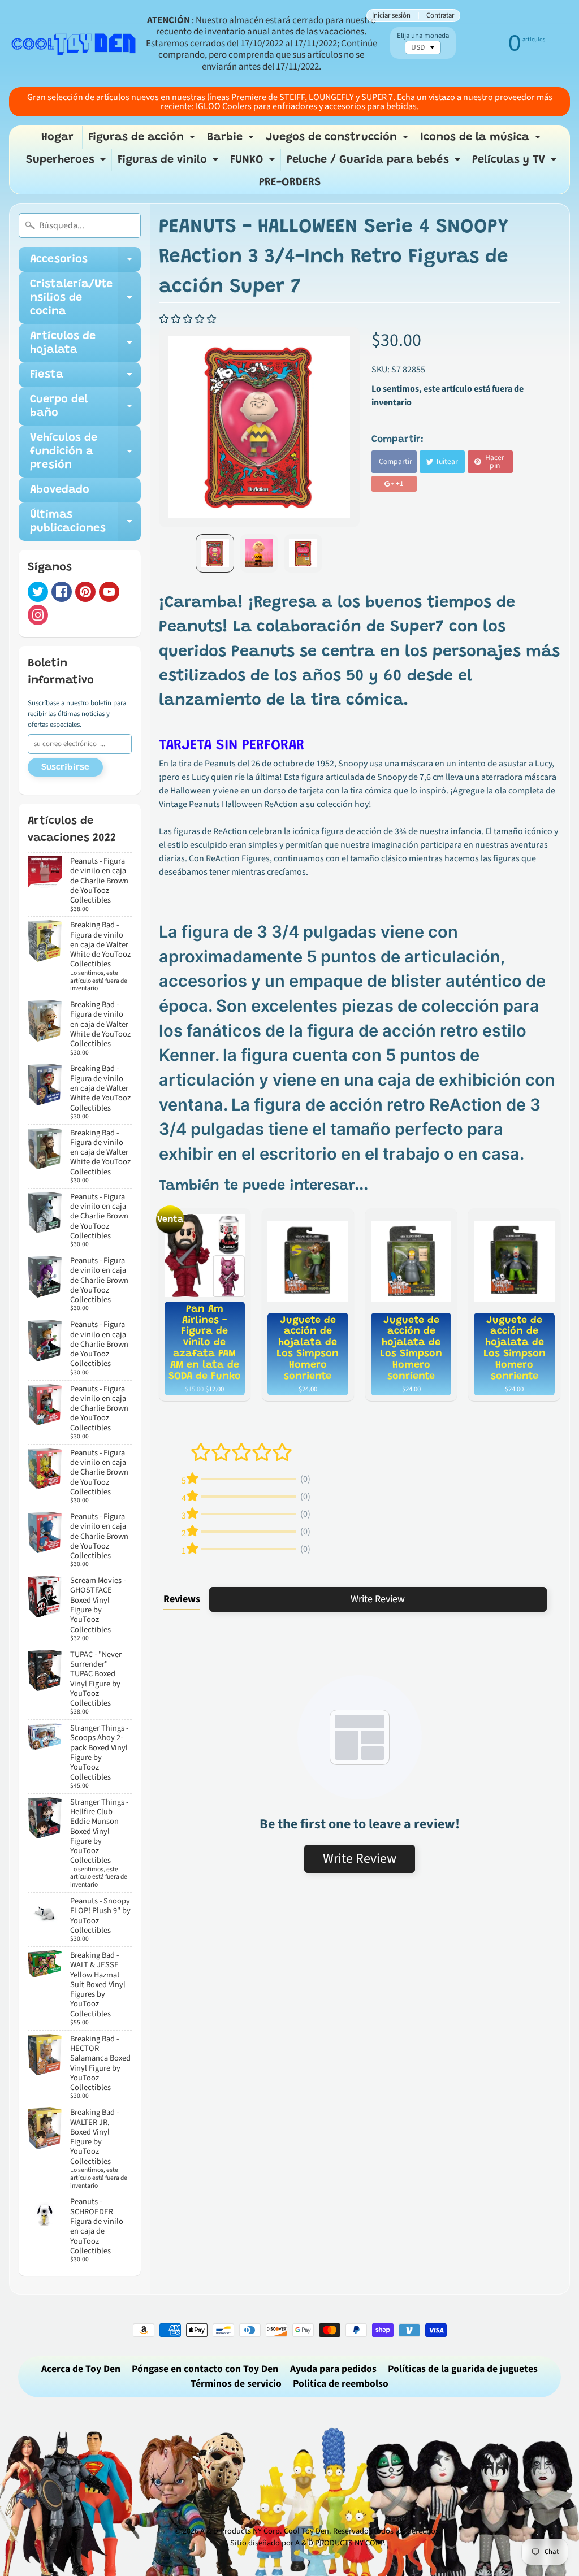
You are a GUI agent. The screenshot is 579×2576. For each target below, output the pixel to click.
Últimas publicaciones (85, 522)
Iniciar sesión (391, 16)
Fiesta (85, 378)
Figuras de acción (143, 140)
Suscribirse (65, 767)
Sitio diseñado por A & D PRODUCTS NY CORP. (308, 2543)
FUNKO (254, 163)
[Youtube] (109, 592)
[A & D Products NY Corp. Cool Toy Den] (74, 44)
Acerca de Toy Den (81, 2369)
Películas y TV (516, 163)
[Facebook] (62, 592)
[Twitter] (38, 592)
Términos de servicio (236, 2384)
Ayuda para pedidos (333, 2369)
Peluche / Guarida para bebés (375, 163)
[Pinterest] (85, 592)
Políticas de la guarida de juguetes (463, 2369)
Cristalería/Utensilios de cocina (85, 298)
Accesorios (85, 263)
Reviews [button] (182, 1599)
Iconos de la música (482, 140)
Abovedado (60, 490)
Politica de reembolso (341, 2384)
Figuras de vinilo (169, 163)
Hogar (57, 137)
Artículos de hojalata (85, 344)
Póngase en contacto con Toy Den (205, 2369)
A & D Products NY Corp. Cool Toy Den (265, 2531)
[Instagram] (38, 615)
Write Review (378, 1599)
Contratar (440, 16)
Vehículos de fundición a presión (85, 452)
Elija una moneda (423, 36)
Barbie (232, 140)
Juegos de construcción (338, 140)
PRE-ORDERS (290, 183)
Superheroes (67, 163)
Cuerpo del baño (85, 407)
